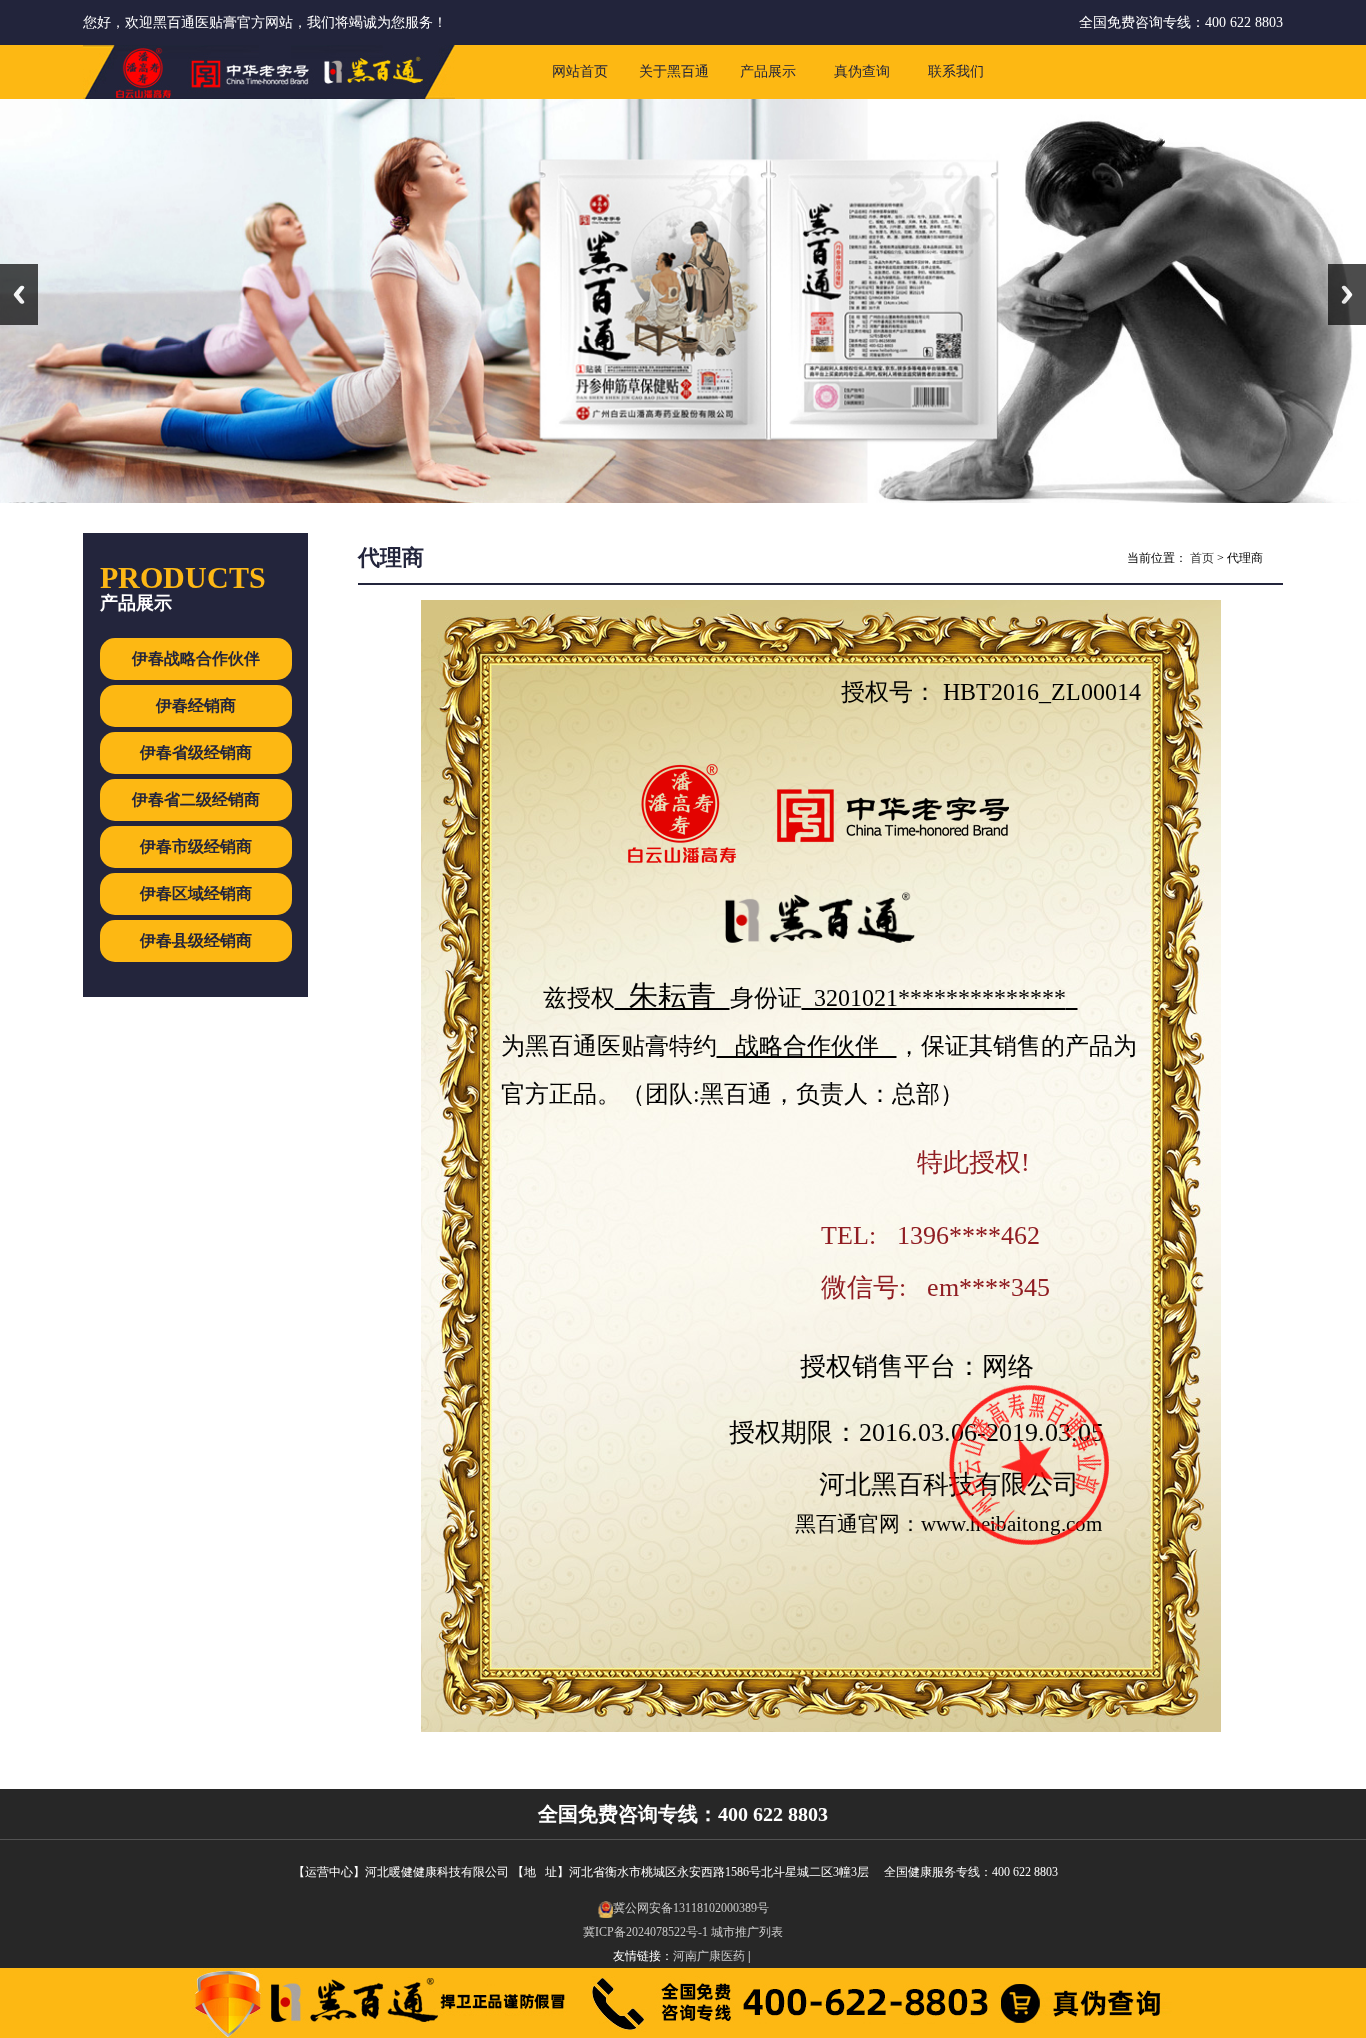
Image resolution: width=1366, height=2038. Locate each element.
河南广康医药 (709, 1956)
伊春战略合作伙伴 (196, 658)
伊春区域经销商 (196, 893)
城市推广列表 (747, 1932)
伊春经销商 (196, 705)
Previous (19, 294)
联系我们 (956, 71)
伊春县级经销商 (196, 940)
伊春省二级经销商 (196, 799)
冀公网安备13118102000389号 (691, 1908)
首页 (1202, 558)
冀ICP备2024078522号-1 (645, 1932)
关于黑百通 (674, 71)
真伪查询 (862, 71)
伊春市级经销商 (196, 846)
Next (1347, 294)
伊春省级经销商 (196, 752)
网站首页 (580, 71)
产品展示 (768, 71)
